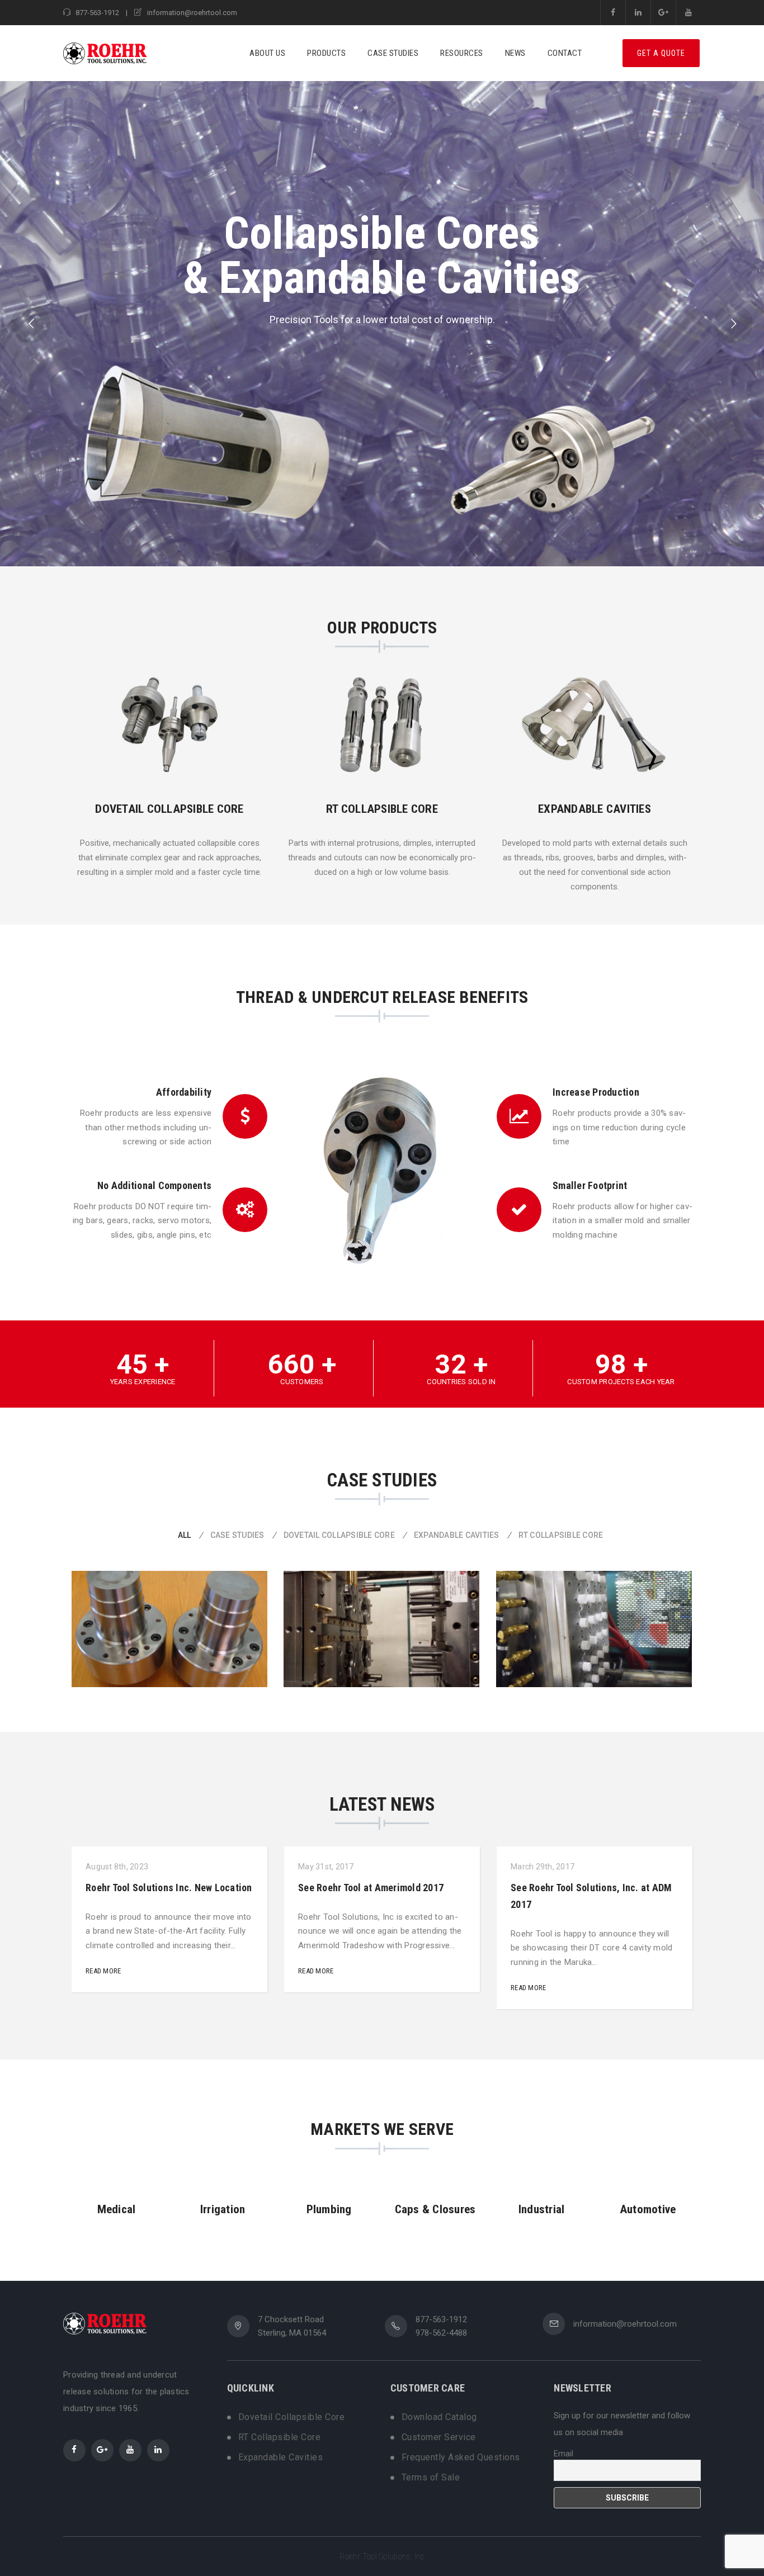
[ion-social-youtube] (130, 2450)
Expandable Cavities (281, 2457)
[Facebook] (613, 13)
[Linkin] (638, 13)
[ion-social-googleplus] (102, 2450)
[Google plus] (663, 13)
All (185, 1535)
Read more (103, 1971)
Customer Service (439, 2437)
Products (326, 53)
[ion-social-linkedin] (158, 2450)
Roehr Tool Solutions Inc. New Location (169, 1888)
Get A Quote (661, 53)
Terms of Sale (431, 2478)
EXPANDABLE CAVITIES (595, 809)
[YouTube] (688, 13)
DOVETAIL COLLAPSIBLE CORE (169, 809)
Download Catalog (439, 2417)
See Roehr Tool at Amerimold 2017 (371, 1888)
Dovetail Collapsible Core (292, 2417)
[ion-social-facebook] (74, 2450)
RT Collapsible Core (280, 2437)
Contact (565, 53)
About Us (267, 53)
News (515, 53)
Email (563, 2454)
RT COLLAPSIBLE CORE (382, 809)
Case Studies (393, 53)
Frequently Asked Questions (461, 2457)
